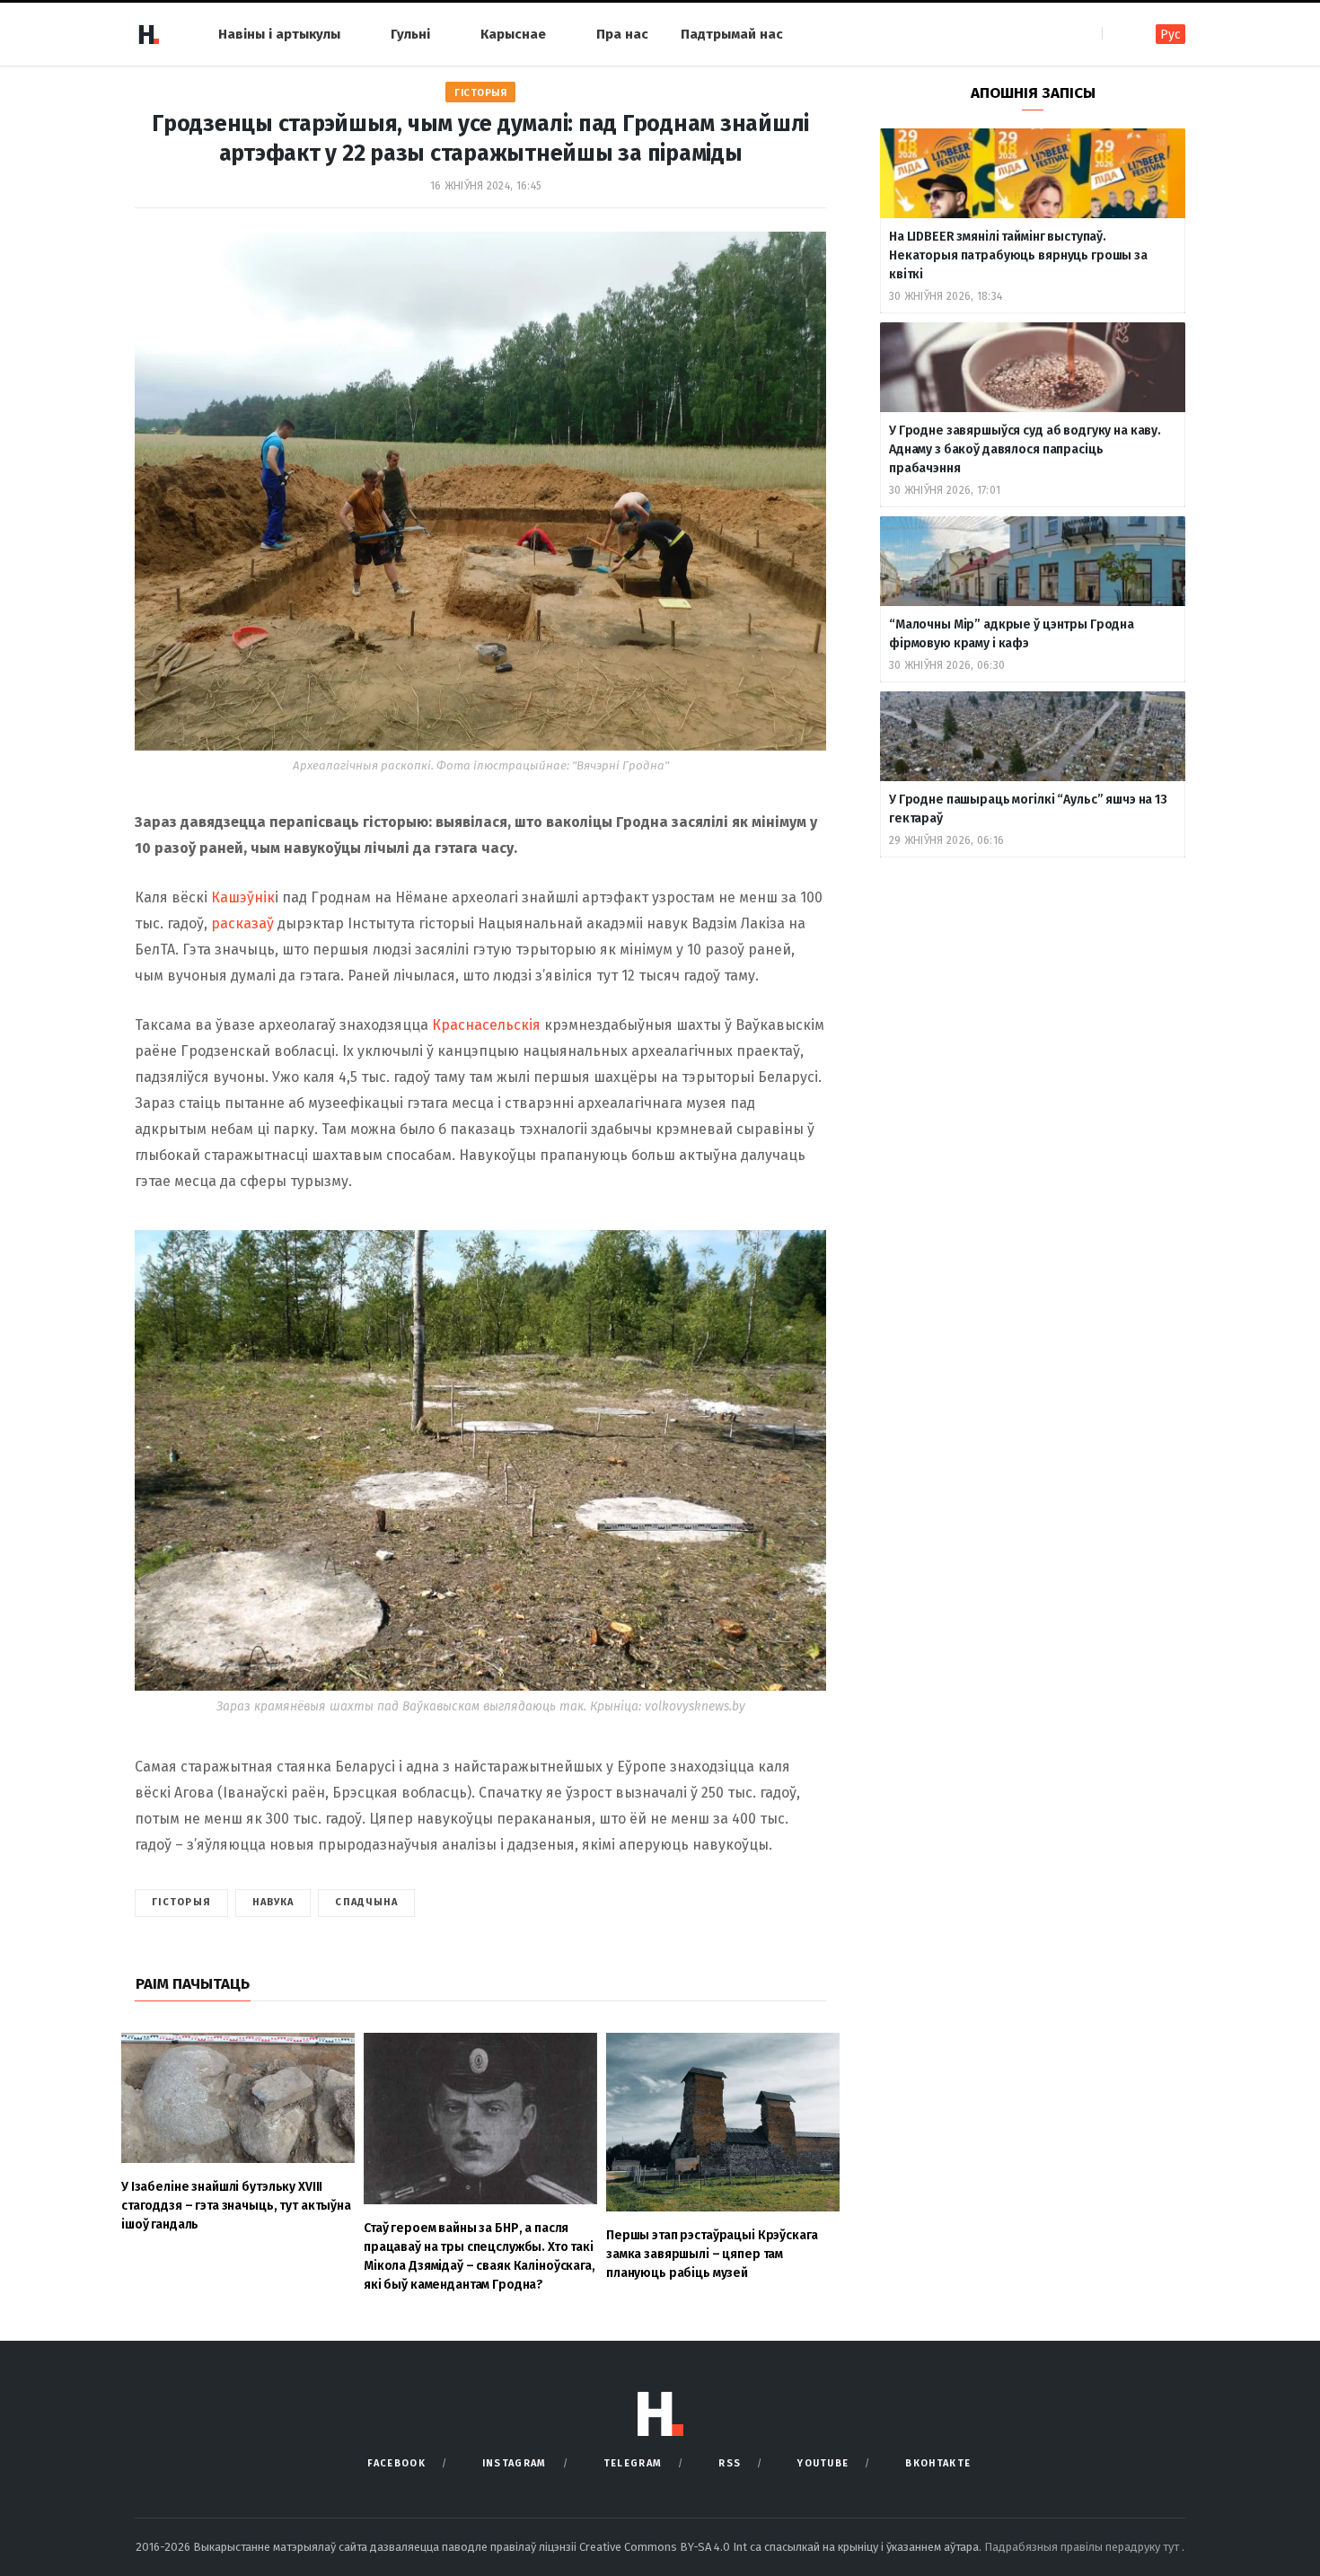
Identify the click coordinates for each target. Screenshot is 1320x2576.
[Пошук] (1118, 34)
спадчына (366, 1902)
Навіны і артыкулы (279, 34)
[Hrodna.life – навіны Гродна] (148, 34)
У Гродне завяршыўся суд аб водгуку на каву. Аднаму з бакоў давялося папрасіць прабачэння (1025, 449)
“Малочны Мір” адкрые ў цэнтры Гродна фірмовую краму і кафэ (1012, 634)
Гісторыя (480, 93)
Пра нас (622, 34)
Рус (1170, 35)
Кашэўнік (243, 897)
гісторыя (181, 1902)
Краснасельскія (486, 1025)
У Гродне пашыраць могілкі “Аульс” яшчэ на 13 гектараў (1028, 809)
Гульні (410, 34)
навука (273, 1902)
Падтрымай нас (732, 34)
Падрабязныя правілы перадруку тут (1083, 2547)
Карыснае (513, 34)
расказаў (242, 923)
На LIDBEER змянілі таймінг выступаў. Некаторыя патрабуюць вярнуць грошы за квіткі (1018, 255)
